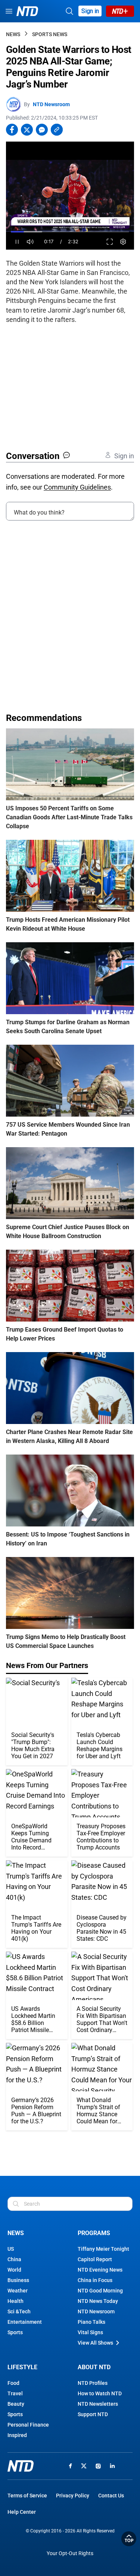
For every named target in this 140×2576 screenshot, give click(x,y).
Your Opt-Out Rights (70, 2553)
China (14, 2259)
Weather (18, 2291)
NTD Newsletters (98, 2404)
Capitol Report (95, 2259)
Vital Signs (90, 2332)
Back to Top (129, 2539)
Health (15, 2301)
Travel (15, 2393)
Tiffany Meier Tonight (103, 2249)
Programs (94, 2233)
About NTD (94, 2367)
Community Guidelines (77, 487)
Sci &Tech (19, 2311)
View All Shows (95, 2343)
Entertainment (25, 2322)
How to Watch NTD (100, 2393)
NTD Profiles (93, 2383)
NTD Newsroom (51, 104)
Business (18, 2280)
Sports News (50, 34)
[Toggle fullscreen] (110, 242)
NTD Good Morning (100, 2291)
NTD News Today (98, 2301)
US (11, 2249)
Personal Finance (28, 2425)
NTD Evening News (100, 2270)
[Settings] (123, 242)
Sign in (90, 11)
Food (13, 2383)
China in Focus (95, 2280)
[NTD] (21, 2466)
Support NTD (93, 2414)
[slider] (70, 232)
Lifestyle (22, 2367)
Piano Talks (91, 2322)
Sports (15, 2332)
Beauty (16, 2404)
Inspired (17, 2435)
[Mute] (30, 242)
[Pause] (17, 242)
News (13, 34)
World (14, 2270)
